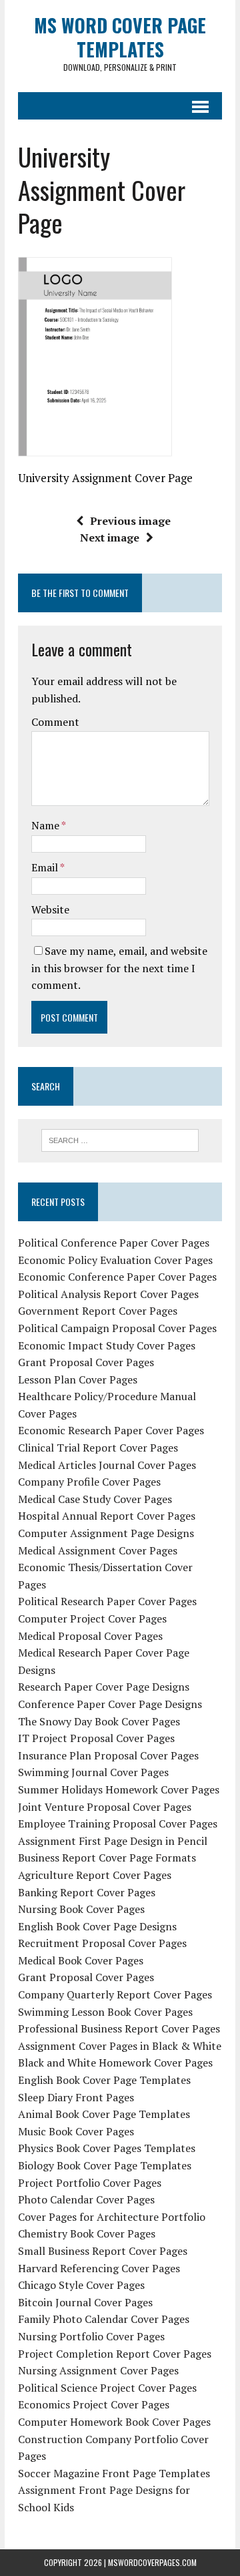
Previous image (130, 521)
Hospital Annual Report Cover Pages (107, 1516)
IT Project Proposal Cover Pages (96, 1738)
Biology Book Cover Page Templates (105, 2165)
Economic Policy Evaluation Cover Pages (115, 1260)
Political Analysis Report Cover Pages (108, 1294)
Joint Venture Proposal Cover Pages (105, 1807)
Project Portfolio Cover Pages (90, 2183)
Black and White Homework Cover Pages (115, 2063)
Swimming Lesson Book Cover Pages (105, 2012)
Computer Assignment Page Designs (106, 1533)
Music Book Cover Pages (76, 2131)
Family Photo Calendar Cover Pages (104, 2319)
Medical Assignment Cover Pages (98, 1550)
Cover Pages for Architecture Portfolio (112, 2217)
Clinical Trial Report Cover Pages (98, 1448)
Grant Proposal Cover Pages (86, 1362)
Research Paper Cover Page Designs (104, 1687)
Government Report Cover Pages (98, 1311)
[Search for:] (120, 1139)
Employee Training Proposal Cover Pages (118, 1823)
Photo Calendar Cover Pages (86, 2199)
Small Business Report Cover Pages (103, 2251)
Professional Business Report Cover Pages (119, 2028)
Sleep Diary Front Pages (76, 2097)
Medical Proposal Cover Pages (90, 1636)
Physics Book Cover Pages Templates (107, 2148)
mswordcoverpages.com (152, 2562)
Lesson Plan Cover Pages (78, 1379)
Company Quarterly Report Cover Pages (115, 1994)
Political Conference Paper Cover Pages (114, 1243)
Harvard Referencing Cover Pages (99, 2268)
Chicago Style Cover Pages (81, 2285)
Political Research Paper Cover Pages (107, 1601)
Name (46, 825)
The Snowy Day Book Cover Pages (99, 1721)
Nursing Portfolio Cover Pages (91, 2336)
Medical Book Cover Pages (81, 1960)
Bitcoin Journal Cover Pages (85, 2302)
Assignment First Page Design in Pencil (113, 1841)
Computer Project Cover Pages (92, 1619)
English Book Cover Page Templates (104, 2080)
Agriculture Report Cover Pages (95, 1875)
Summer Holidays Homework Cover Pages (119, 1789)
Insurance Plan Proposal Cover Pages (108, 1755)
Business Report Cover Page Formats (107, 1858)
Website (50, 909)
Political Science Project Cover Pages (107, 2388)
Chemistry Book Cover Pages (87, 2233)
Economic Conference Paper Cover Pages (117, 1277)
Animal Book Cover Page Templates (104, 2114)
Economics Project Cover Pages (94, 2404)
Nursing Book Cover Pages (81, 1909)
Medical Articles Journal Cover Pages (107, 1465)
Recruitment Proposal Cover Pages (102, 1943)
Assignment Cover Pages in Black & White (120, 2046)
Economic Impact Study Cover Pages (107, 1345)
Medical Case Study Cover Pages (95, 1499)
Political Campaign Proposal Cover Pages (117, 1328)
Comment (55, 722)
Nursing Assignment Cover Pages (98, 2370)
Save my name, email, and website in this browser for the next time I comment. (119, 968)
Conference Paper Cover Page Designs (110, 1704)
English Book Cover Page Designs (97, 1926)
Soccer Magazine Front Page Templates (114, 2473)
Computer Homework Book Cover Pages (114, 2422)
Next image (110, 538)
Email (46, 867)
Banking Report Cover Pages (87, 1892)
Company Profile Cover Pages (89, 1482)
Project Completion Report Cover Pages (115, 2354)
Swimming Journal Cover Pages (93, 1772)
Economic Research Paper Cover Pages (111, 1430)
